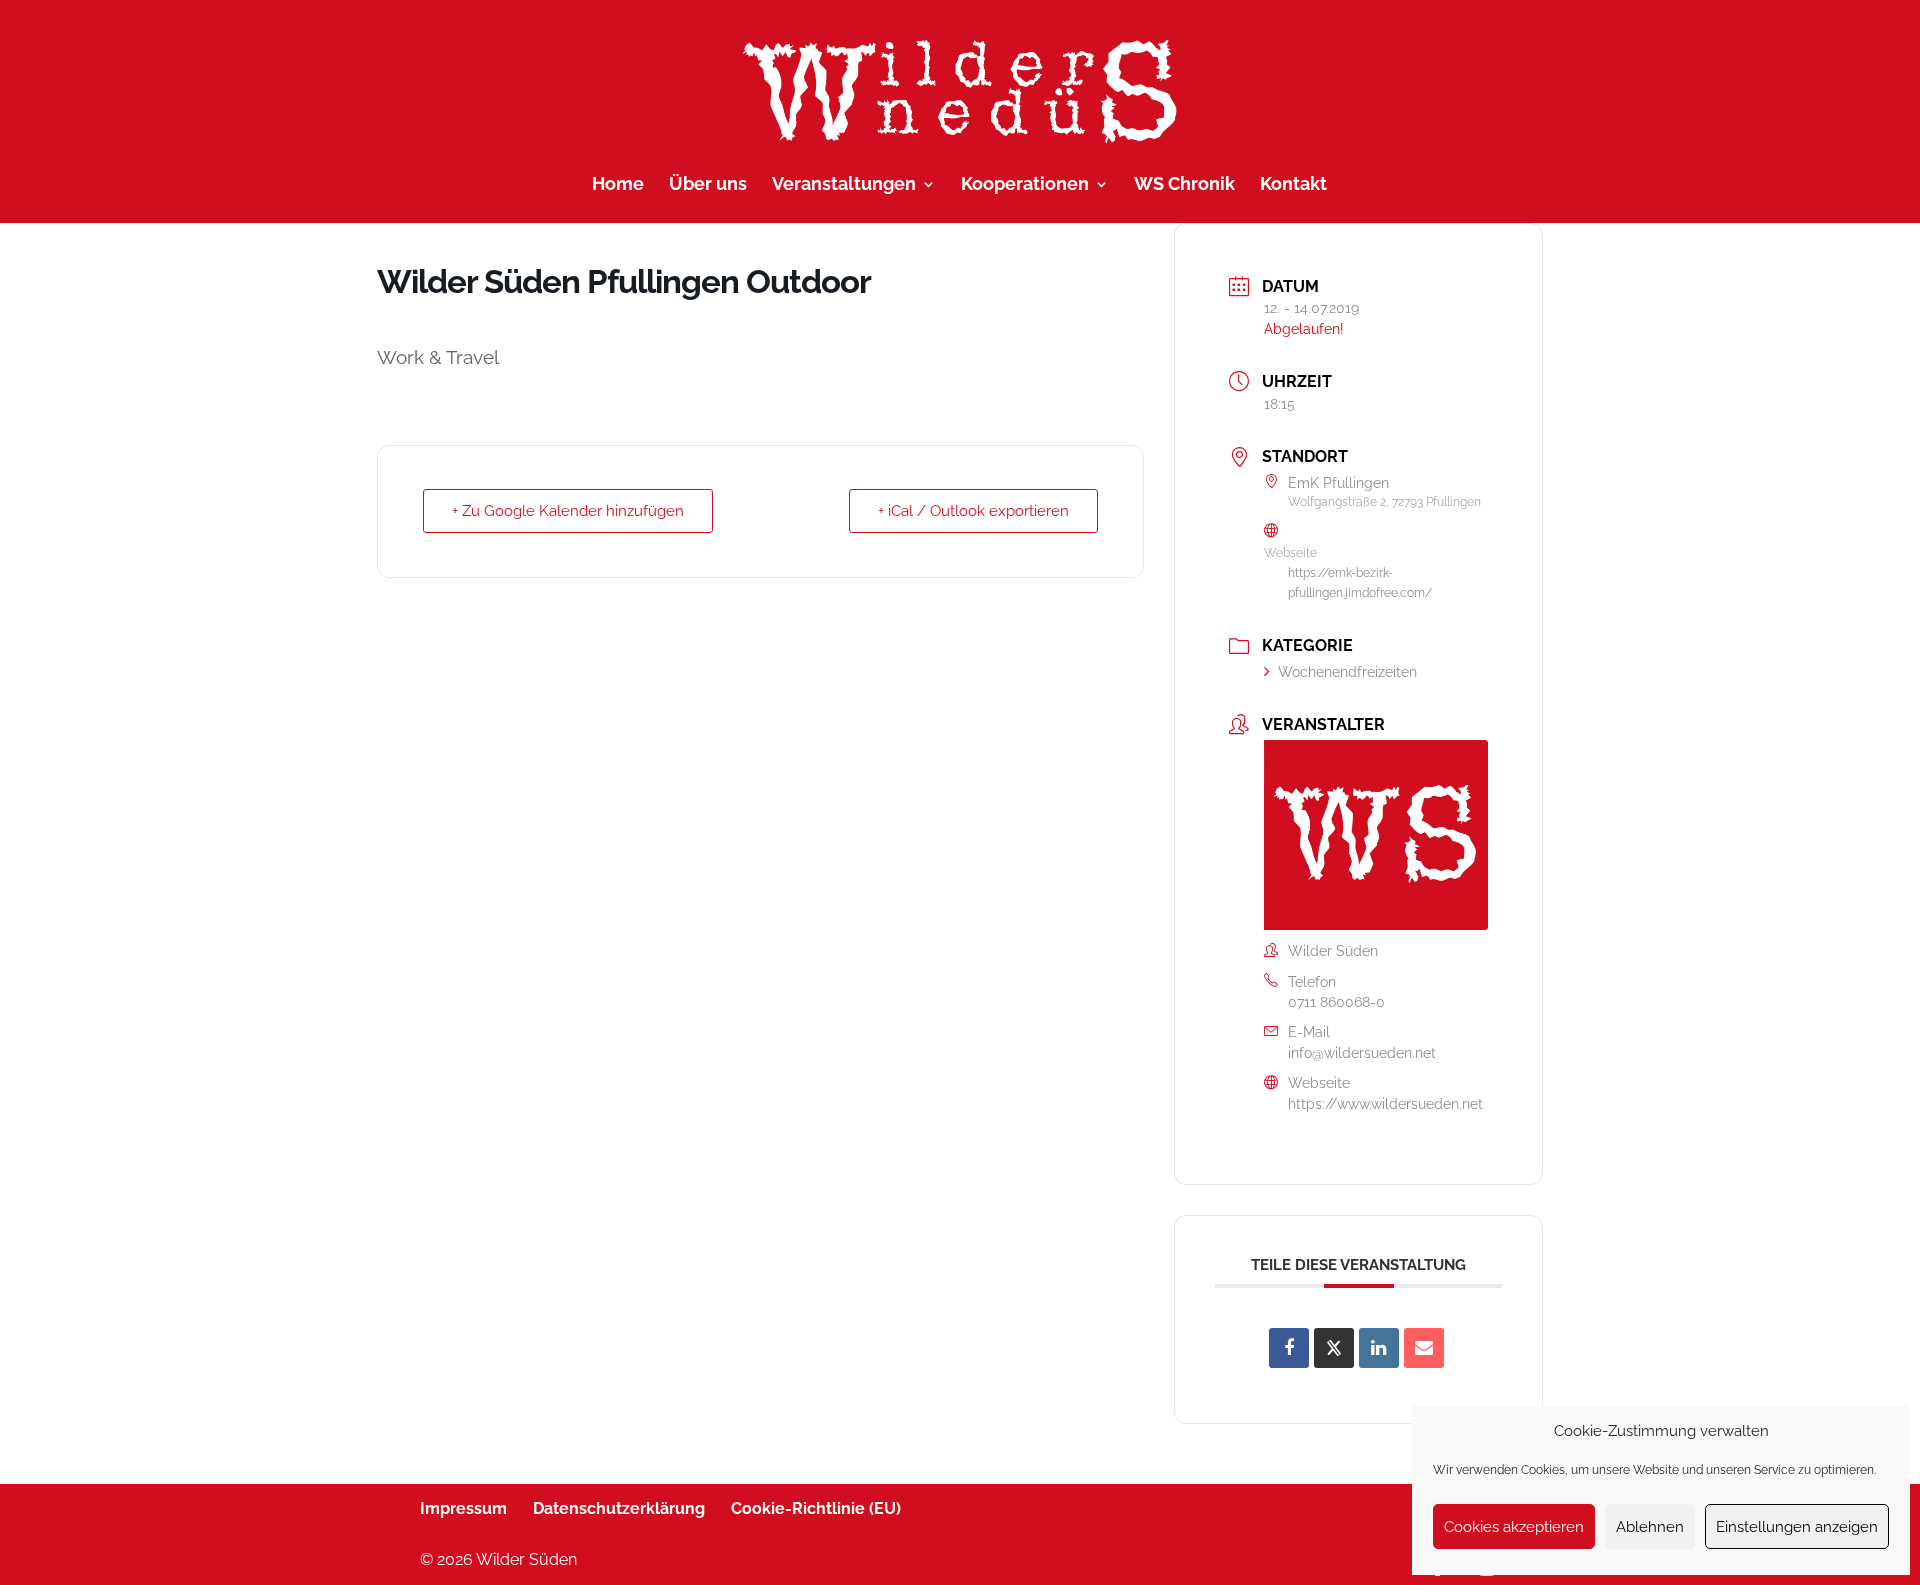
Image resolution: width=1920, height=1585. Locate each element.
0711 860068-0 (1336, 1002)
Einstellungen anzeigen (1797, 1527)
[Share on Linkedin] (1379, 1348)
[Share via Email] (1424, 1348)
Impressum (463, 1508)
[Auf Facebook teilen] (1289, 1348)
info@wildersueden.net (1362, 1053)
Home (618, 185)
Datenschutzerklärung (619, 1508)
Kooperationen (1025, 185)
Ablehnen (1650, 1527)
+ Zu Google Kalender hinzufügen (568, 511)
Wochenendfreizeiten (1347, 672)
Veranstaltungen (844, 185)
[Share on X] (1334, 1348)
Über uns (708, 185)
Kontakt (1293, 185)
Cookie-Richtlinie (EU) (816, 1508)
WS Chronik (1184, 185)
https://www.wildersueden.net (1385, 1104)
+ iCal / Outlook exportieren (973, 511)
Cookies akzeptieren (1514, 1527)
